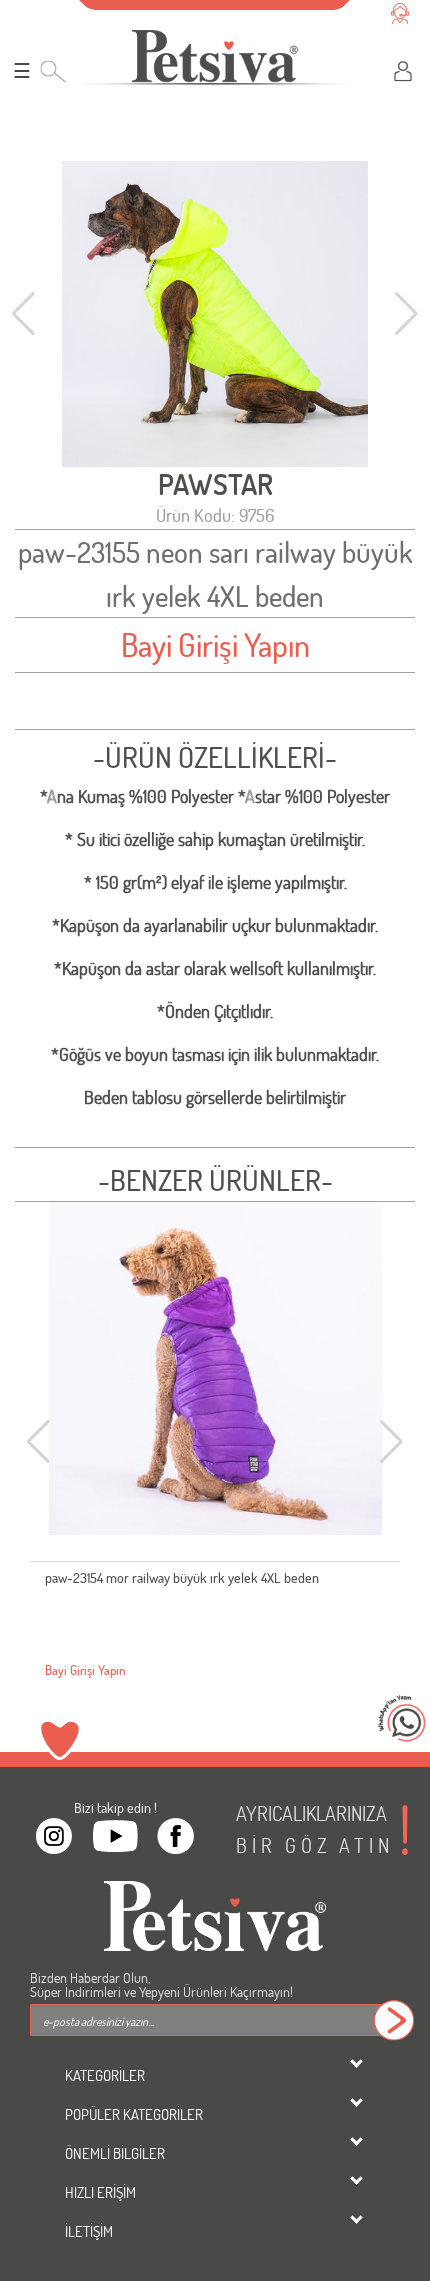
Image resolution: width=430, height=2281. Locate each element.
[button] (406, 314)
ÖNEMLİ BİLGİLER (115, 2153)
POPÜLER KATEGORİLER (134, 2114)
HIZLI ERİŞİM (100, 2192)
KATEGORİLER (105, 2075)
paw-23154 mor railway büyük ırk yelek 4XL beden (182, 1577)
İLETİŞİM (89, 2231)
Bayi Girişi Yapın (215, 644)
